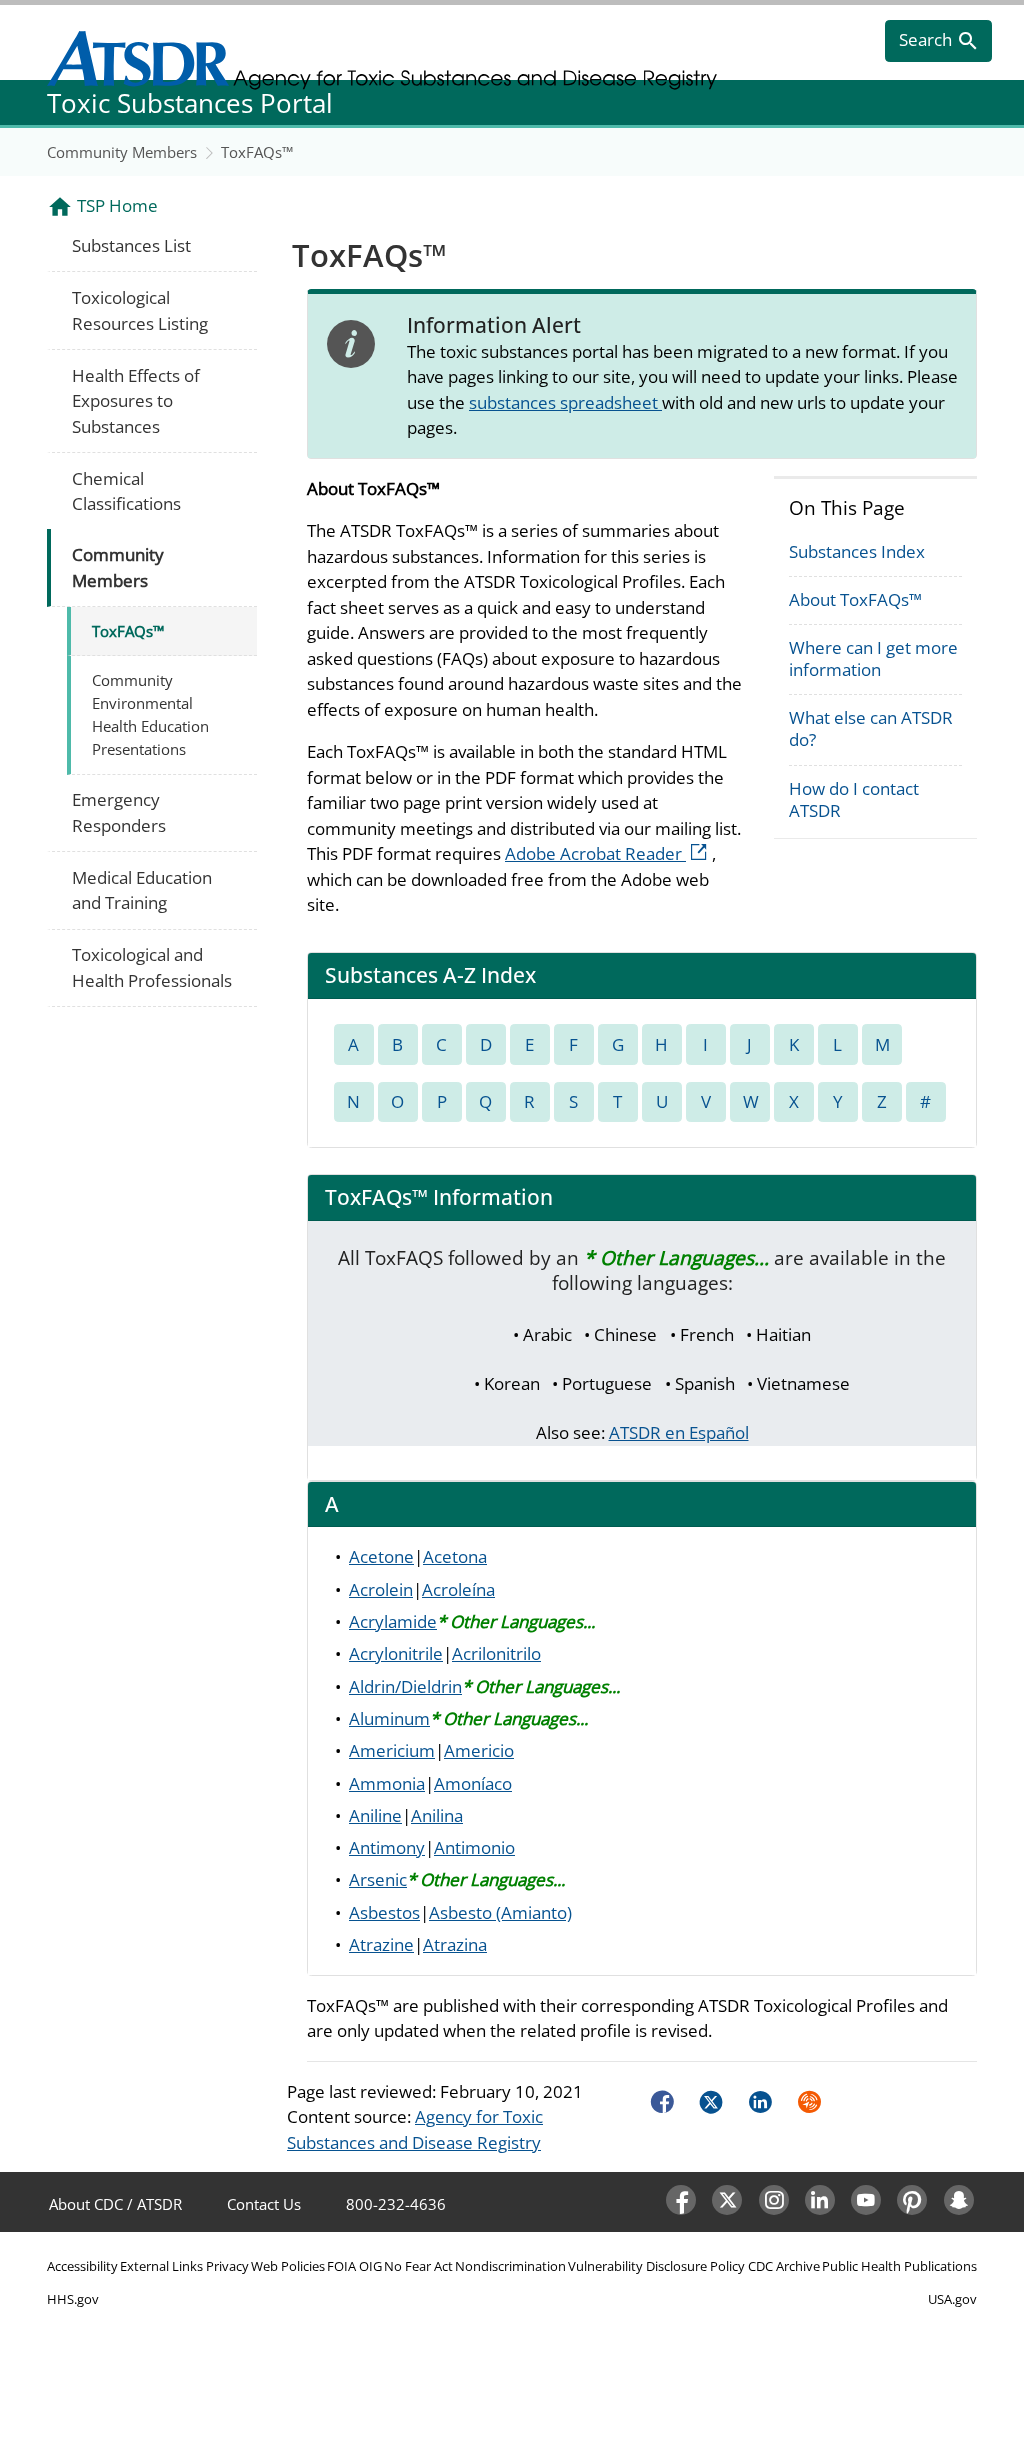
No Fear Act (418, 2266)
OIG (370, 2266)
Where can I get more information (873, 658)
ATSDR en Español (679, 1432)
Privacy (227, 2266)
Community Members (122, 152)
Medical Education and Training (142, 890)
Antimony (387, 1847)
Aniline (375, 1815)
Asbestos (384, 1912)
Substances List (131, 245)
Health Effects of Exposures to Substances (136, 401)
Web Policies (288, 2266)
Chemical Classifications (126, 491)
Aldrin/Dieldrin (405, 1686)
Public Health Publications (899, 2266)
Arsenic (378, 1879)
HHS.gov (73, 2299)
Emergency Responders (119, 812)
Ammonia (387, 1783)
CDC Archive (784, 2266)
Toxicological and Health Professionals (152, 967)
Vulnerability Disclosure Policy (656, 2266)
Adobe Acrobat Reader (608, 853)
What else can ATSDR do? (871, 728)
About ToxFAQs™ (855, 599)
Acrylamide (393, 1621)
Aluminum (389, 1718)
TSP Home (117, 205)
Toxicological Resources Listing (140, 310)
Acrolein (381, 1589)
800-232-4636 (396, 2204)
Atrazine (381, 1944)
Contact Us (264, 2204)
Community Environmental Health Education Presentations (150, 714)
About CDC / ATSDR (115, 2204)
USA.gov (952, 2299)
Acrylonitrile (396, 1653)
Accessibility (82, 2266)
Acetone (381, 1556)
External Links (161, 2266)
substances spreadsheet (565, 402)
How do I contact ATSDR (854, 799)
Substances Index (857, 551)
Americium (392, 1750)
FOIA (341, 2266)
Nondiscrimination (510, 2266)
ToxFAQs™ (257, 152)
